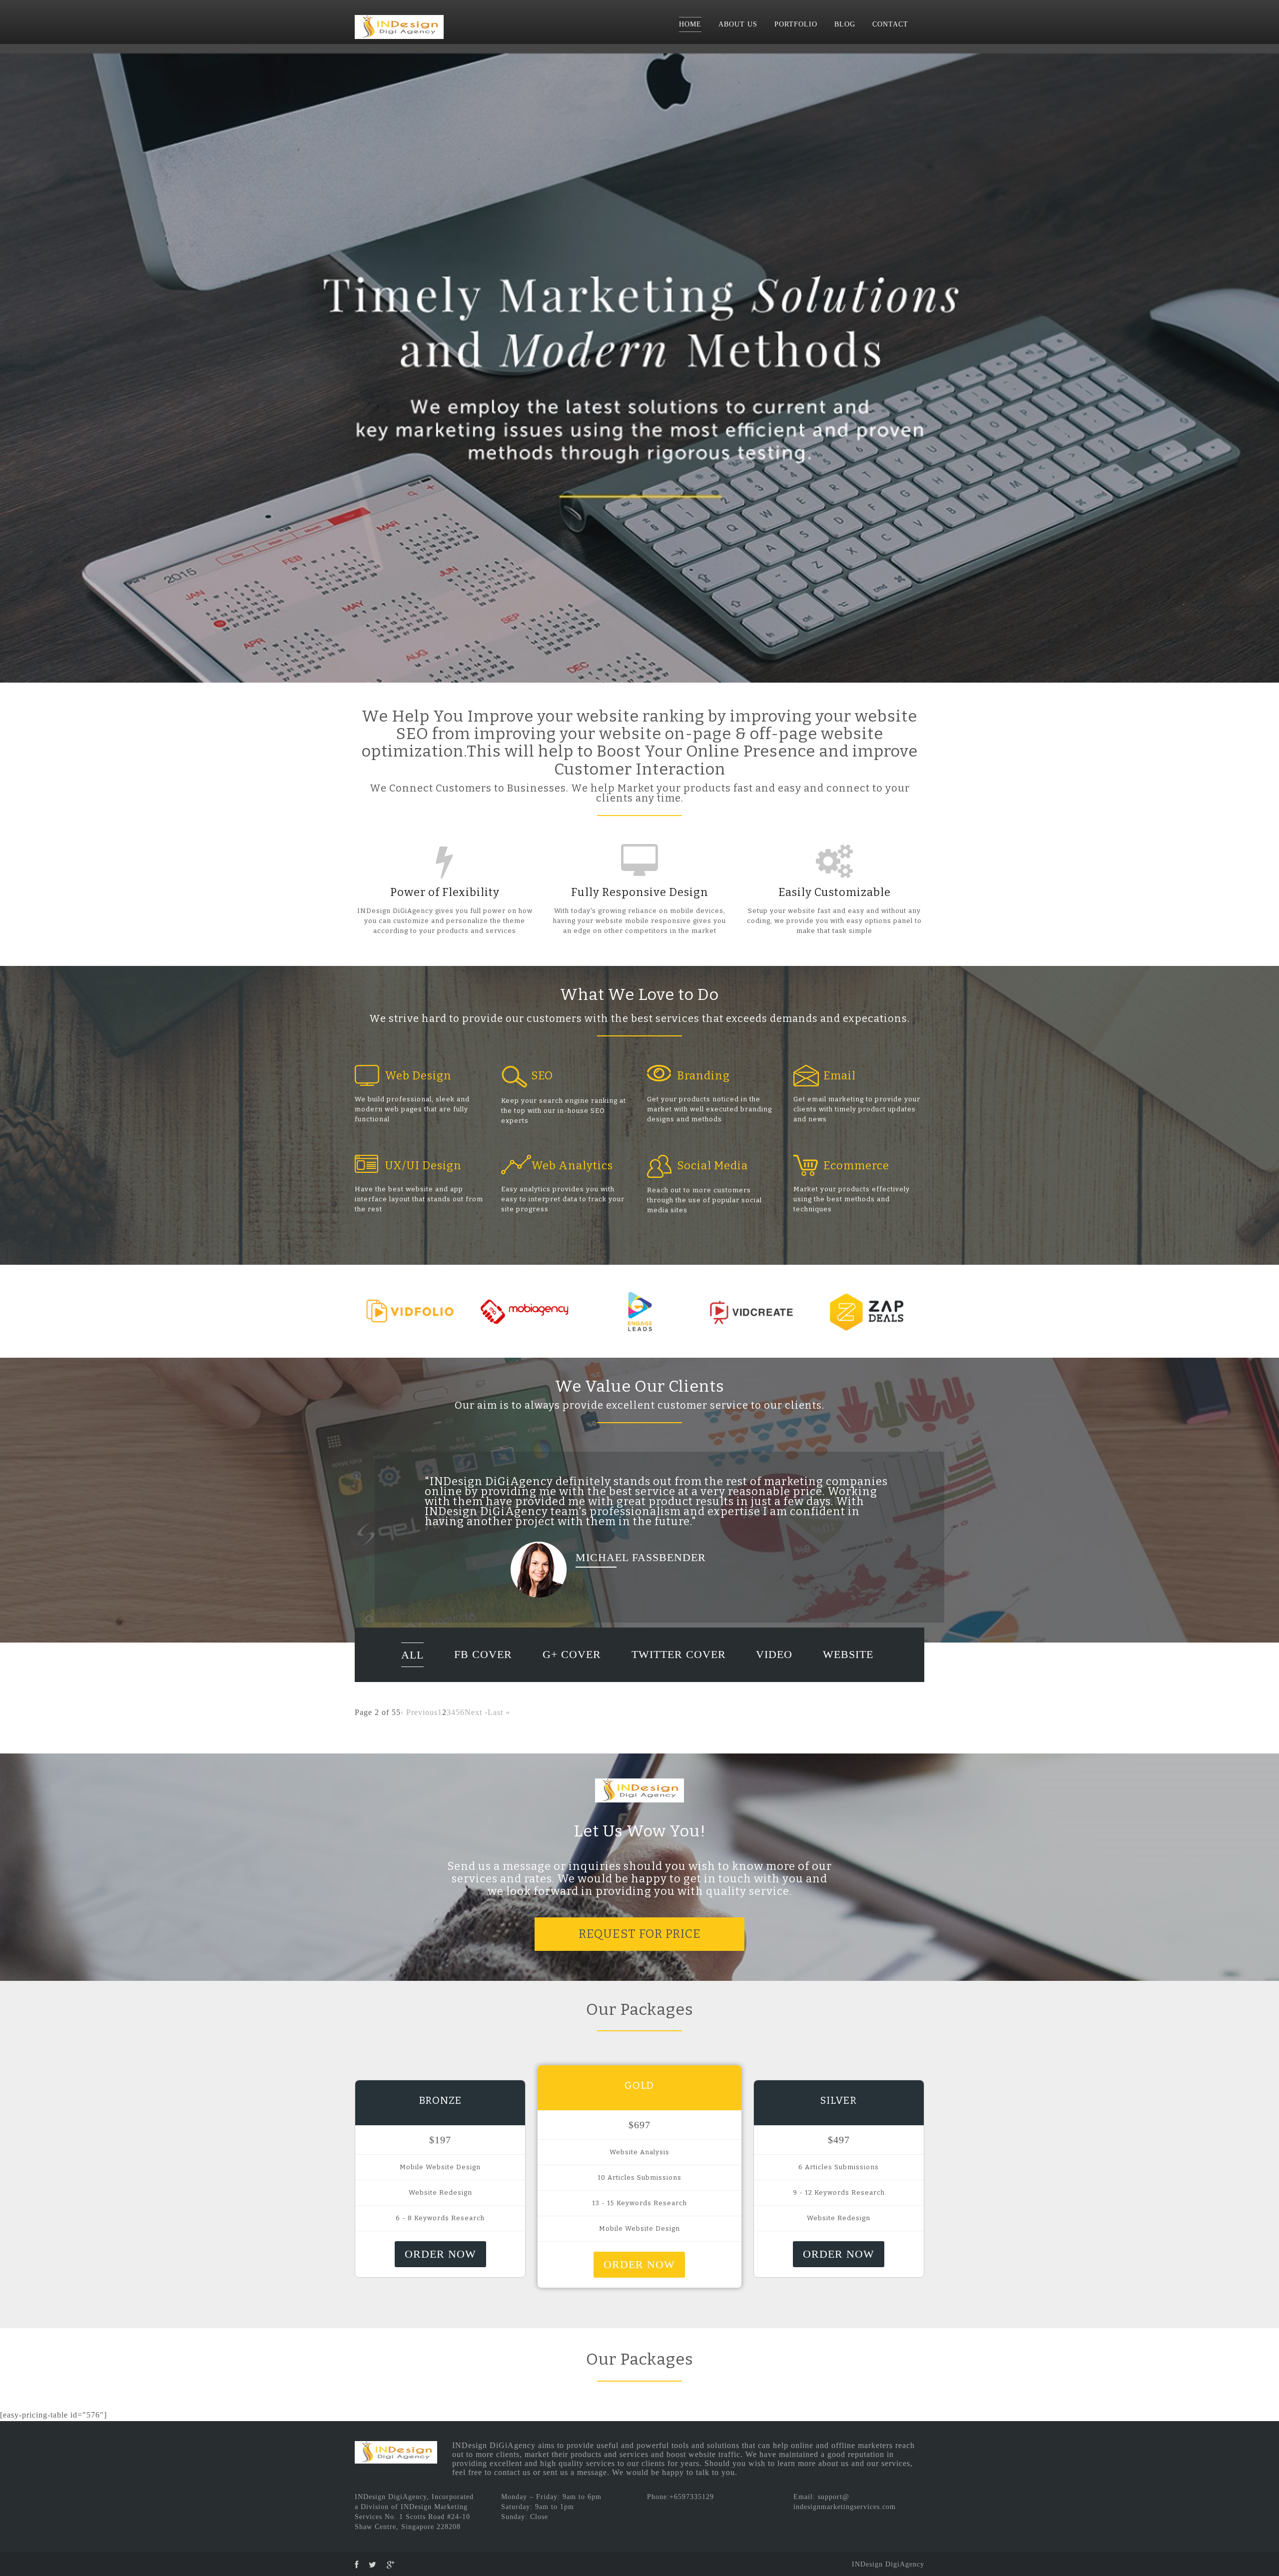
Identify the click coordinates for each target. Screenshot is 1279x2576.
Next (1266, 363)
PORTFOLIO (796, 24)
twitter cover (679, 1664)
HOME (690, 24)
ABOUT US (738, 24)
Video (774, 1664)
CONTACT (890, 24)
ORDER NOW (440, 2264)
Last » (499, 1722)
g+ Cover (572, 1664)
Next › (476, 1722)
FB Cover (483, 1664)
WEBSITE (848, 1664)
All (412, 1665)
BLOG (845, 24)
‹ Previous (419, 1722)
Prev (13, 363)
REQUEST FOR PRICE (640, 1944)
